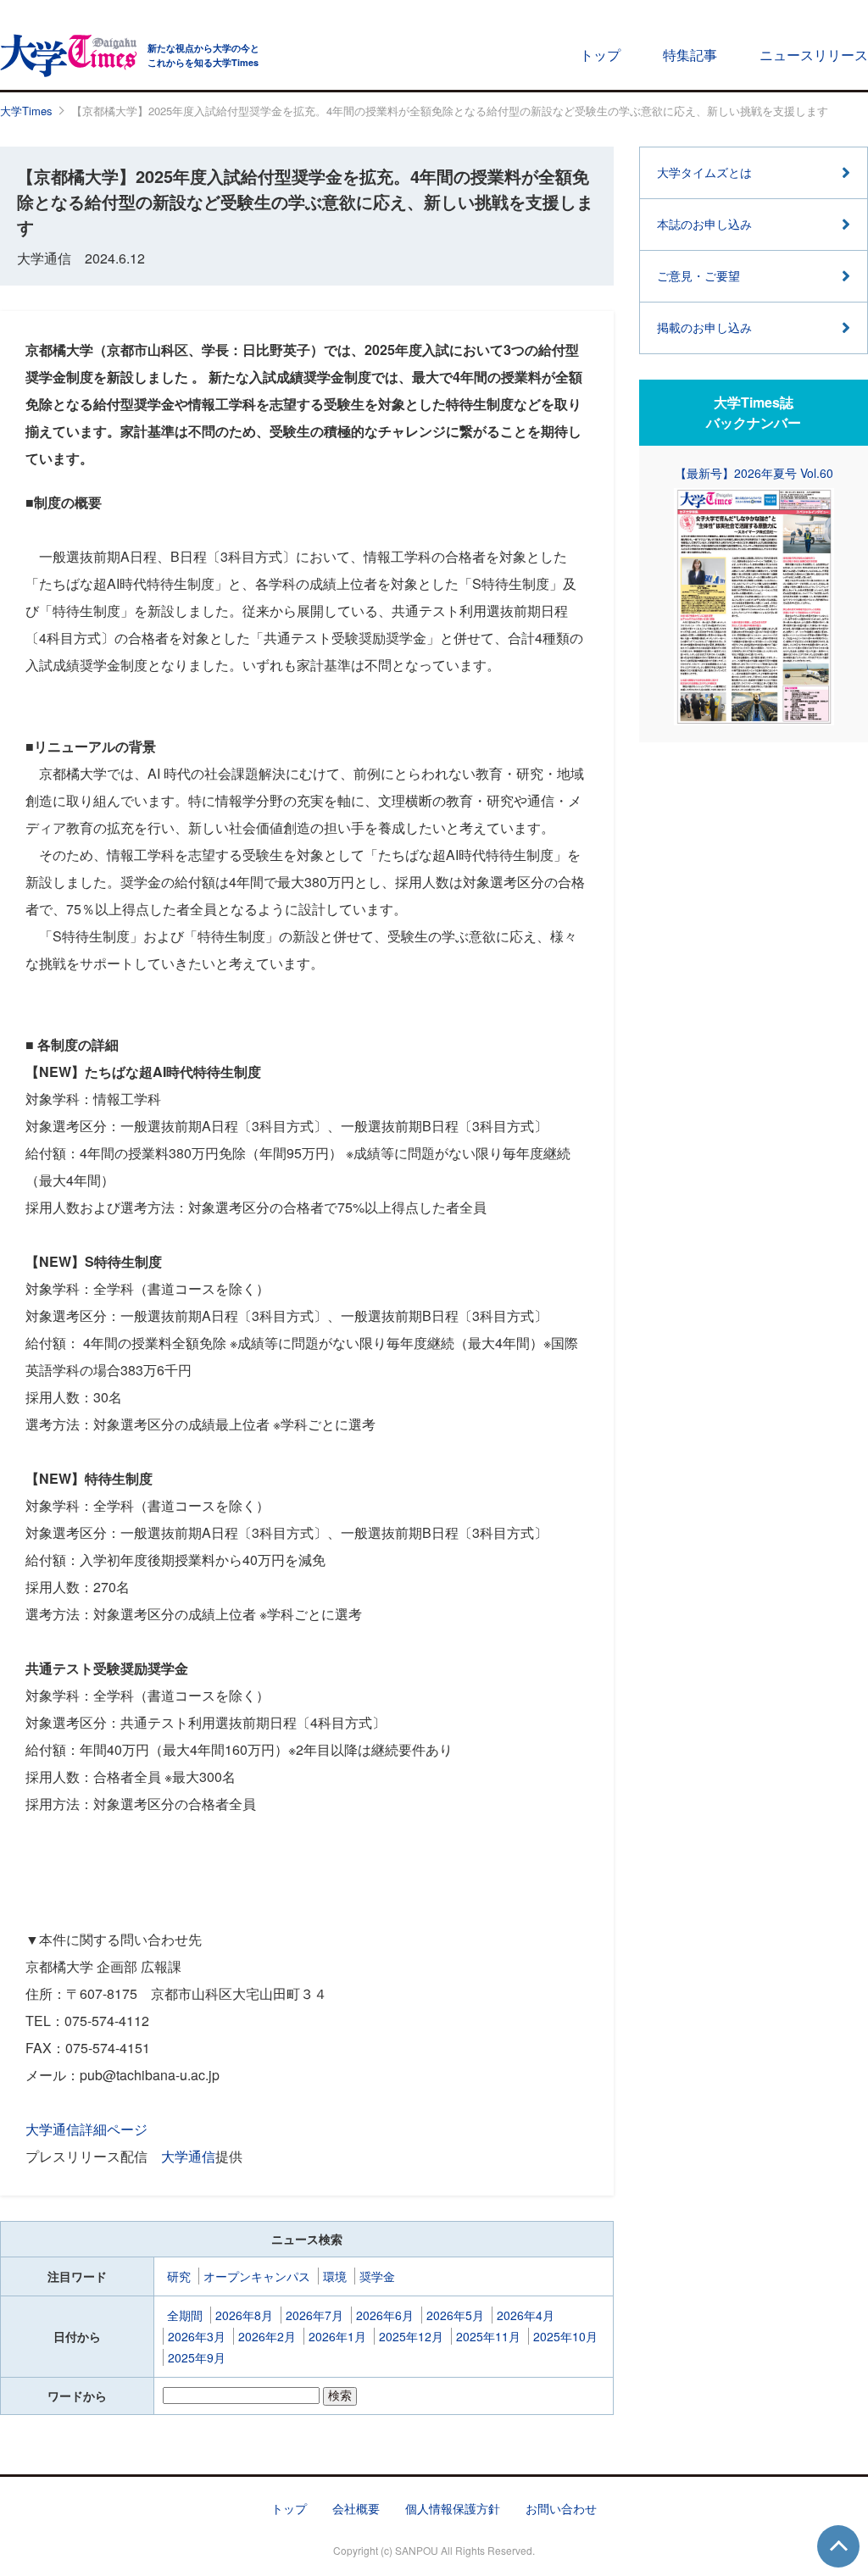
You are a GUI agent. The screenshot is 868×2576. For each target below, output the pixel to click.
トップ (600, 55)
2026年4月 (526, 2315)
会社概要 (356, 2508)
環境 (335, 2276)
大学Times (26, 111)
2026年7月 (314, 2315)
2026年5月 (455, 2315)
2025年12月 (411, 2336)
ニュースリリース (814, 55)
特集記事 (690, 55)
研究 (179, 2276)
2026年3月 (197, 2336)
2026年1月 (337, 2336)
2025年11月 (488, 2336)
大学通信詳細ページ (86, 2129)
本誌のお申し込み (704, 224)
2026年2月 (267, 2336)
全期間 (185, 2315)
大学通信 (188, 2156)
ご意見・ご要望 (698, 275)
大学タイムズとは (704, 172)
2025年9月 (197, 2357)
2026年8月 (244, 2315)
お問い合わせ (561, 2508)
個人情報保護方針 (453, 2508)
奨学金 (377, 2276)
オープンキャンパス (257, 2276)
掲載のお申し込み (704, 327)
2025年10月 (565, 2336)
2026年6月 (385, 2315)
